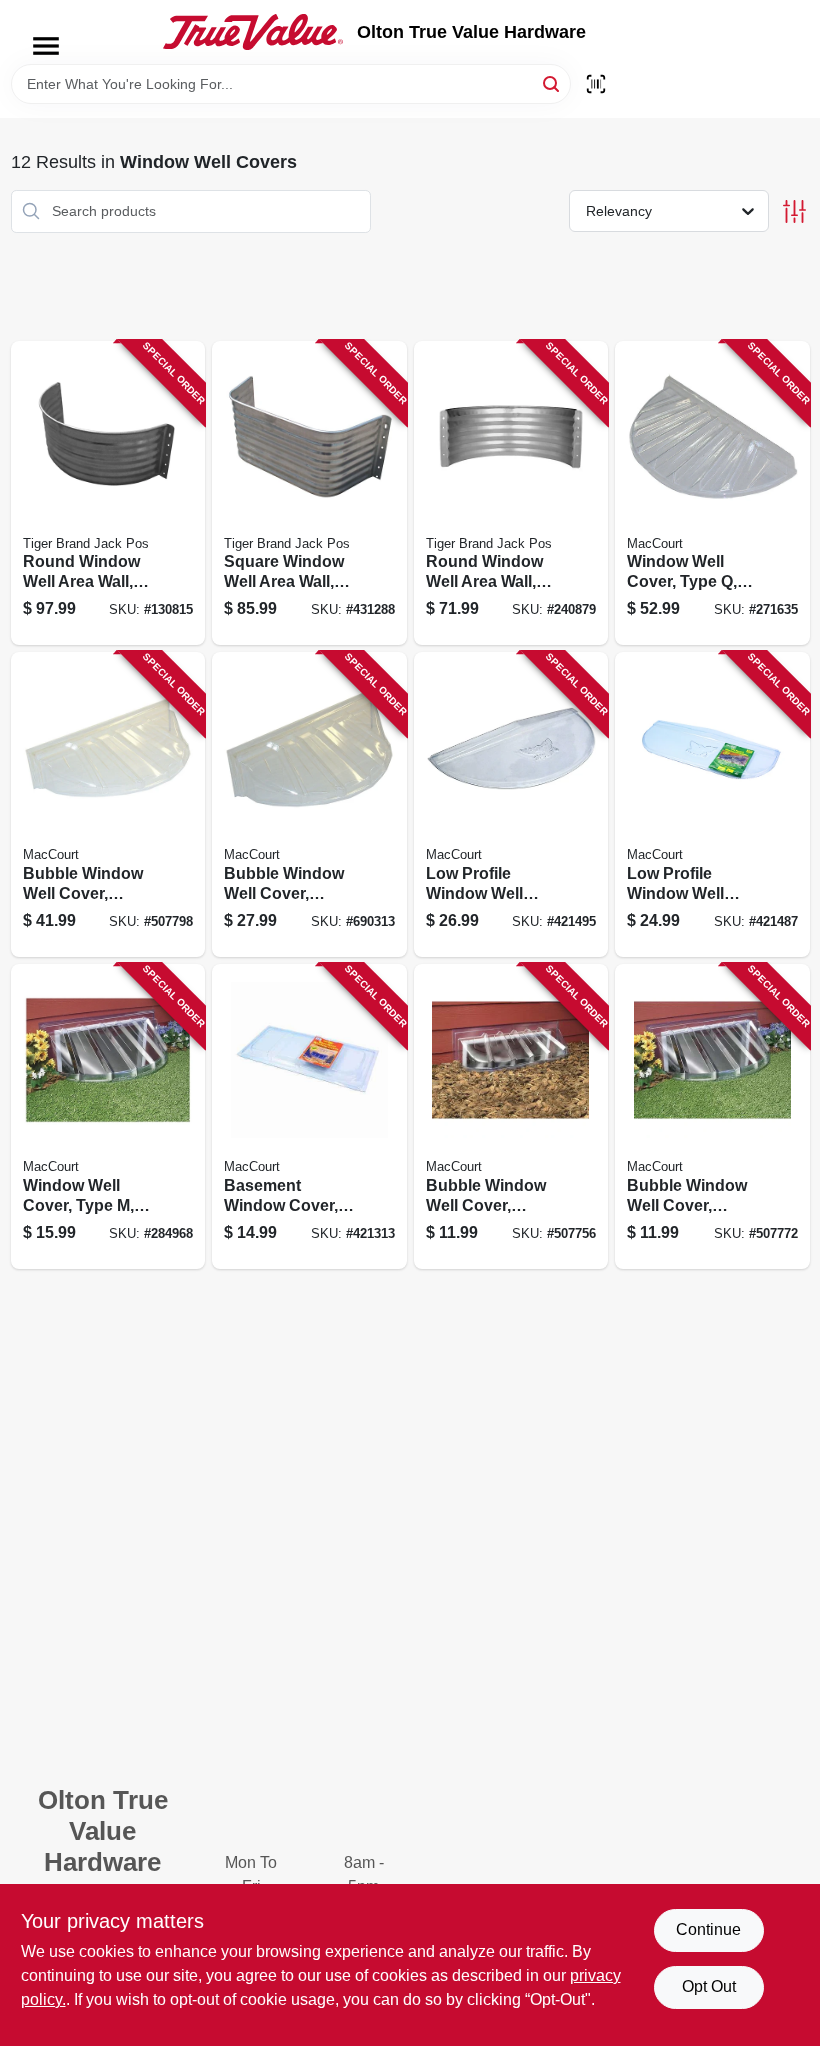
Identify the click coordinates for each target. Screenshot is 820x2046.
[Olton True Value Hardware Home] (253, 32)
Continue (708, 1929)
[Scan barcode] (596, 84)
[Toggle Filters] (794, 211)
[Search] (552, 82)
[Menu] (46, 46)
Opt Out (709, 1986)
